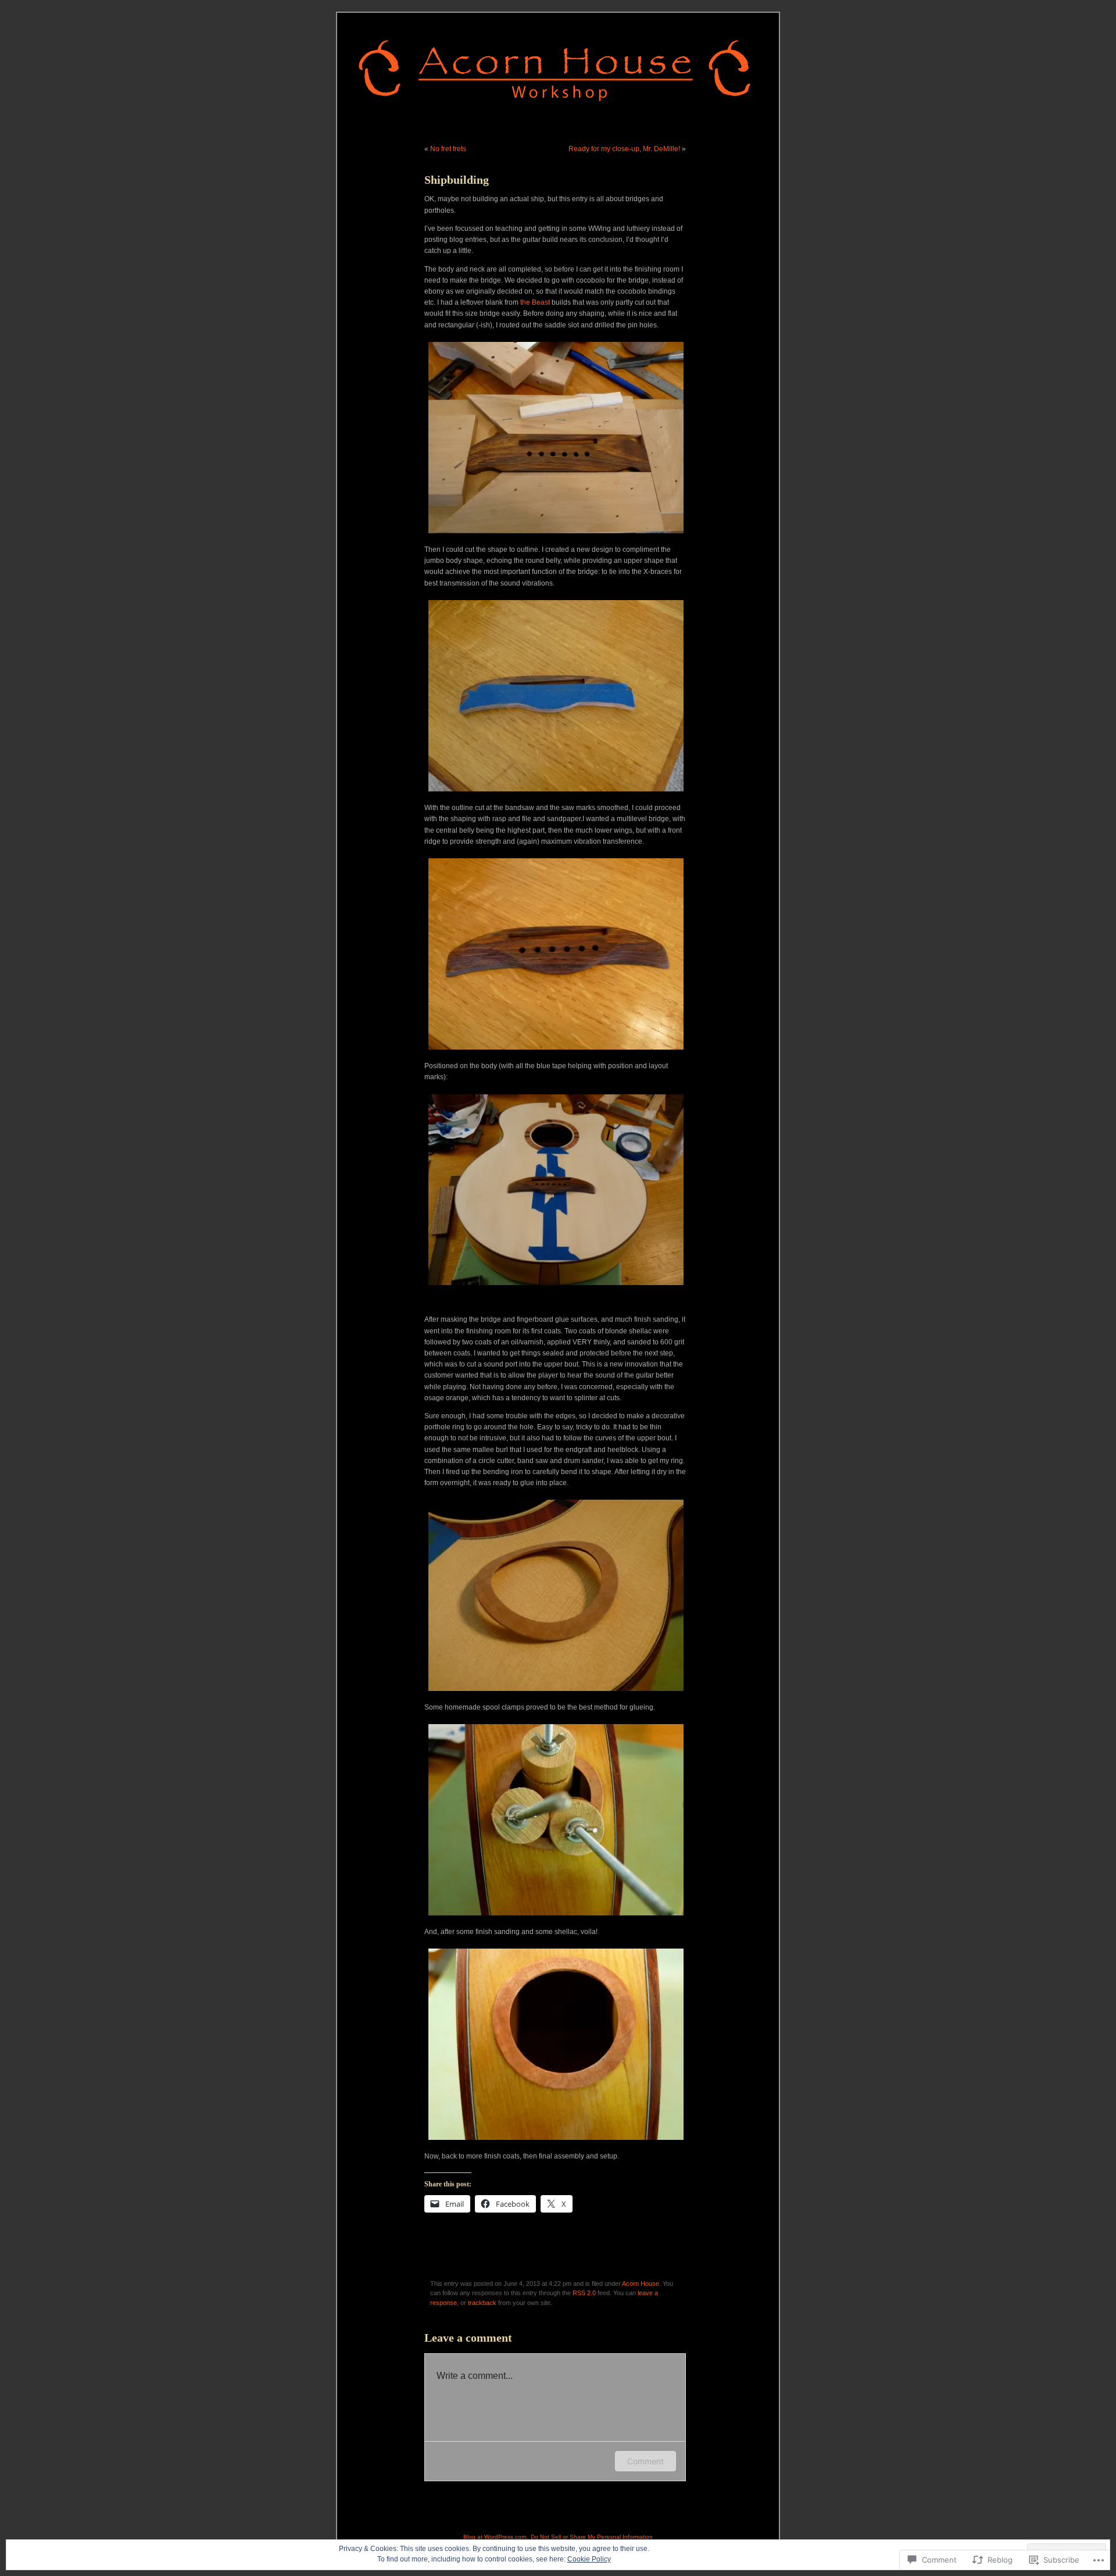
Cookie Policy (589, 2559)
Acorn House (641, 2284)
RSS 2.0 (584, 2293)
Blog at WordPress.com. (496, 2537)
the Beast (535, 302)
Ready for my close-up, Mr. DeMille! (624, 149)
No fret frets (448, 149)
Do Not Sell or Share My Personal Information (592, 2537)
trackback (482, 2303)
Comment (645, 2461)
